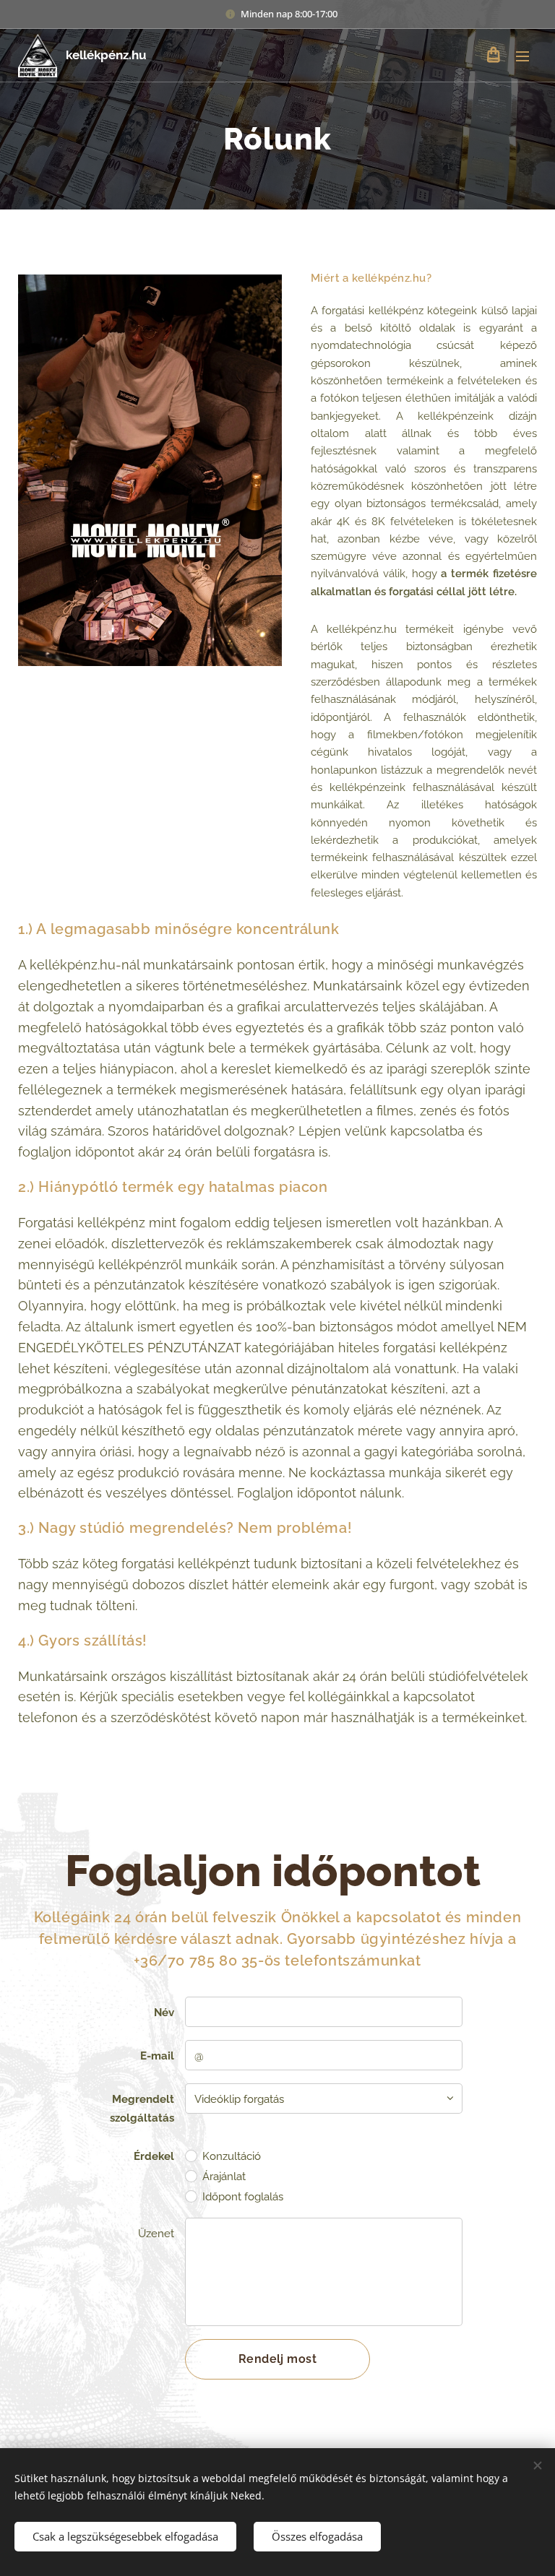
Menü (522, 56)
